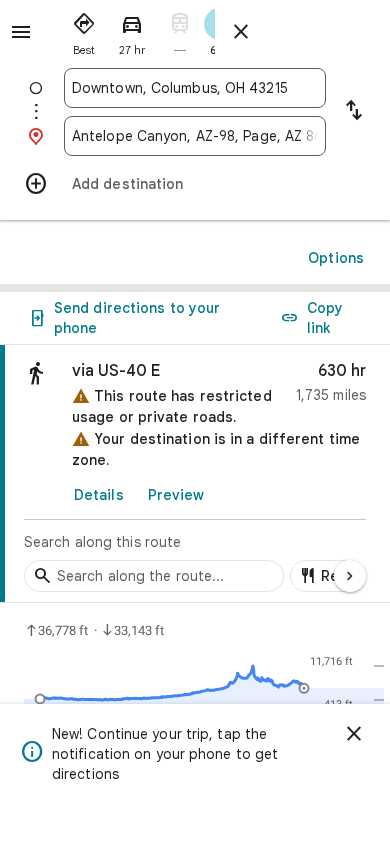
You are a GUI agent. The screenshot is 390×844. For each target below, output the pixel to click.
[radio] (84, 30)
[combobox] (195, 88)
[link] (195, 474)
